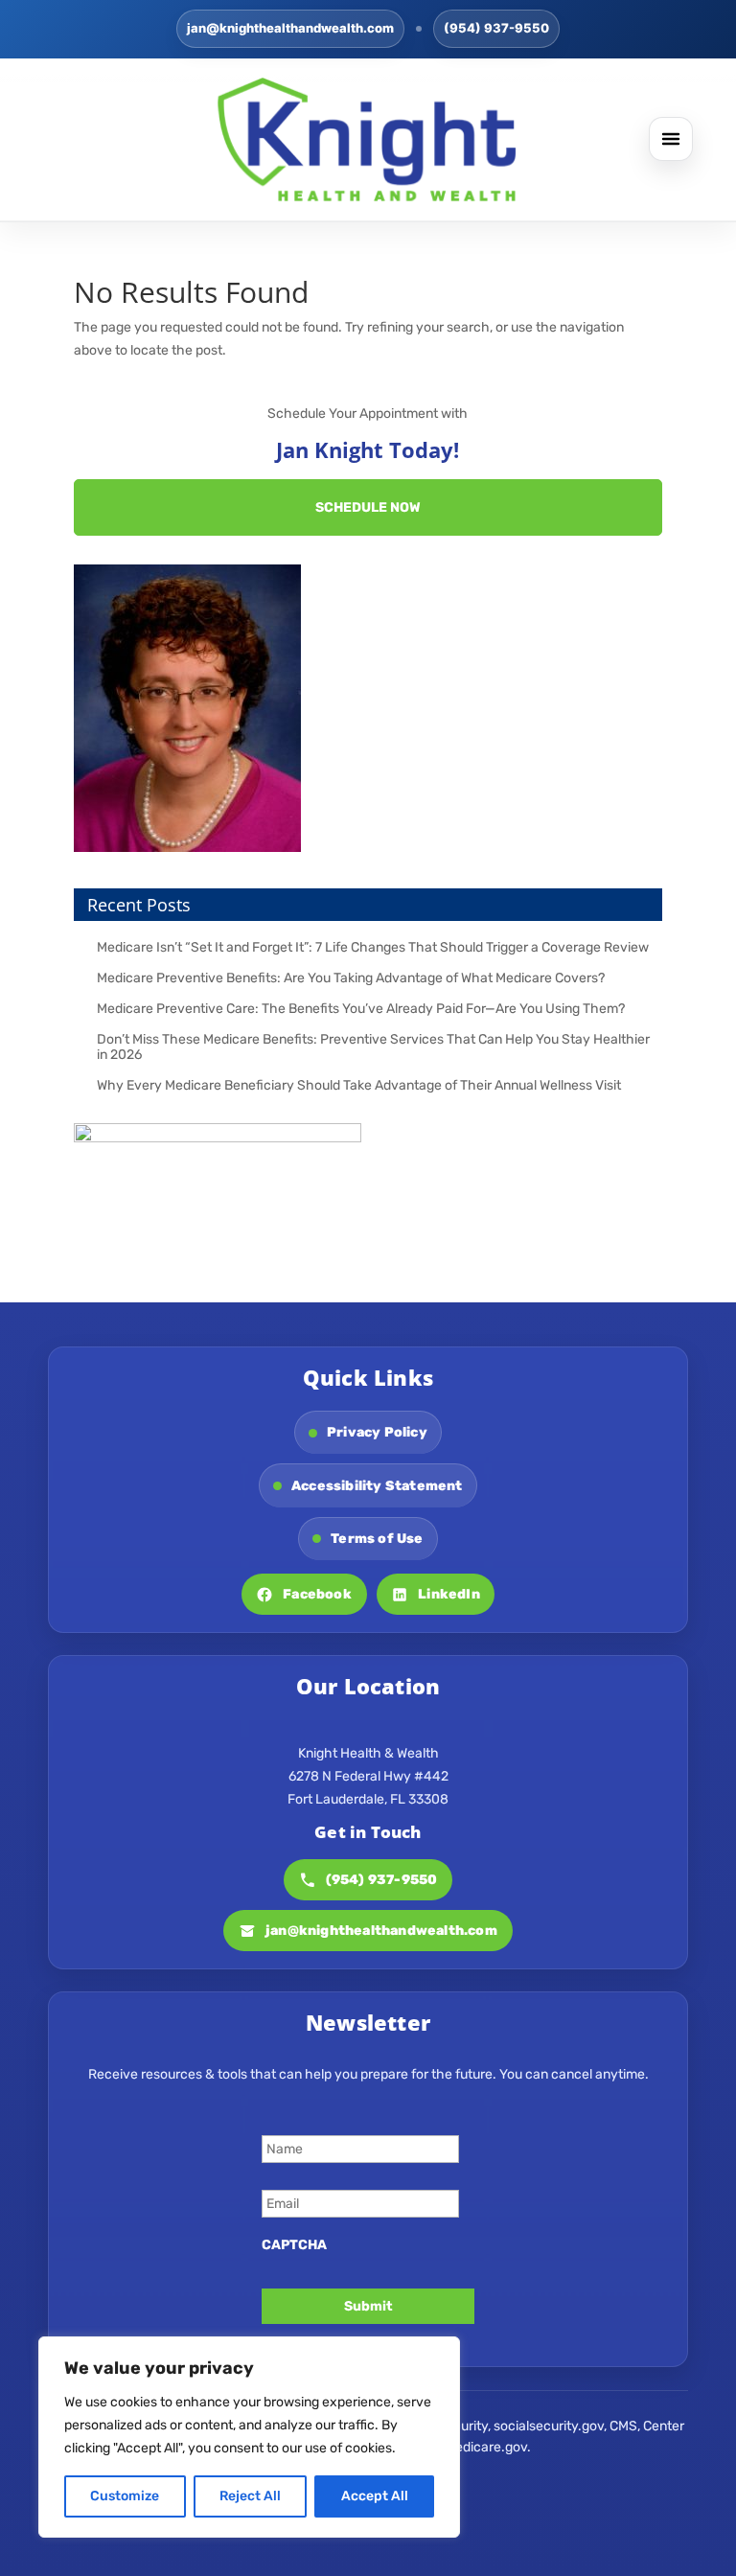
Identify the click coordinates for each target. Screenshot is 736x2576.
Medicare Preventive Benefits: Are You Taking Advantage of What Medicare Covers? (351, 978)
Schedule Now (368, 507)
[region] (249, 2437)
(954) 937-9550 (496, 28)
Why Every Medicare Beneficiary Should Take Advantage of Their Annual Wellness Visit (359, 1085)
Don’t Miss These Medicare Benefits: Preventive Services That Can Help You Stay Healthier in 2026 (373, 1047)
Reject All (250, 2496)
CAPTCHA (294, 2245)
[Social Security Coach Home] (368, 139)
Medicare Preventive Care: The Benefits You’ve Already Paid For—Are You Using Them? (361, 1009)
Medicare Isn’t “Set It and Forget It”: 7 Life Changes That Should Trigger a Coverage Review (373, 947)
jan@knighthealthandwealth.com (290, 28)
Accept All (375, 2496)
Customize (125, 2496)
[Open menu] (671, 139)
